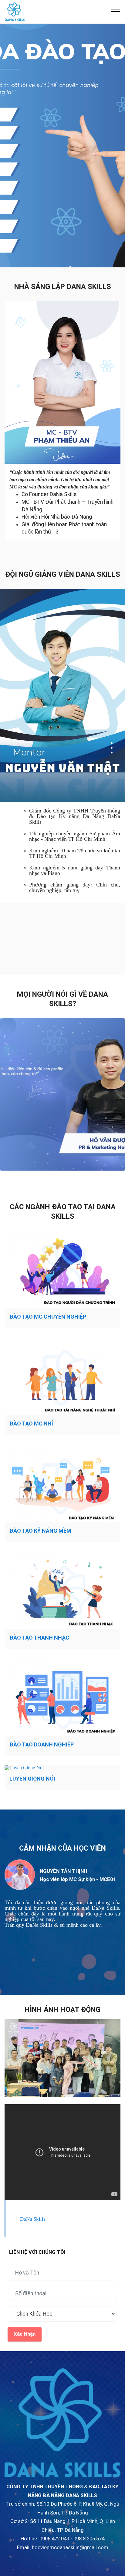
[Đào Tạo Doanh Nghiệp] (62, 1697)
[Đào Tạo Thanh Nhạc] (62, 1590)
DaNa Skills (33, 2219)
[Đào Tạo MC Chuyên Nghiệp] (62, 1270)
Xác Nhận (25, 2334)
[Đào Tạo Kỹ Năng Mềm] (62, 1484)
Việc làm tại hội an (62, 2365)
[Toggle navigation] (115, 12)
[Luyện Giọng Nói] (62, 1768)
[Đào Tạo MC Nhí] (62, 1377)
